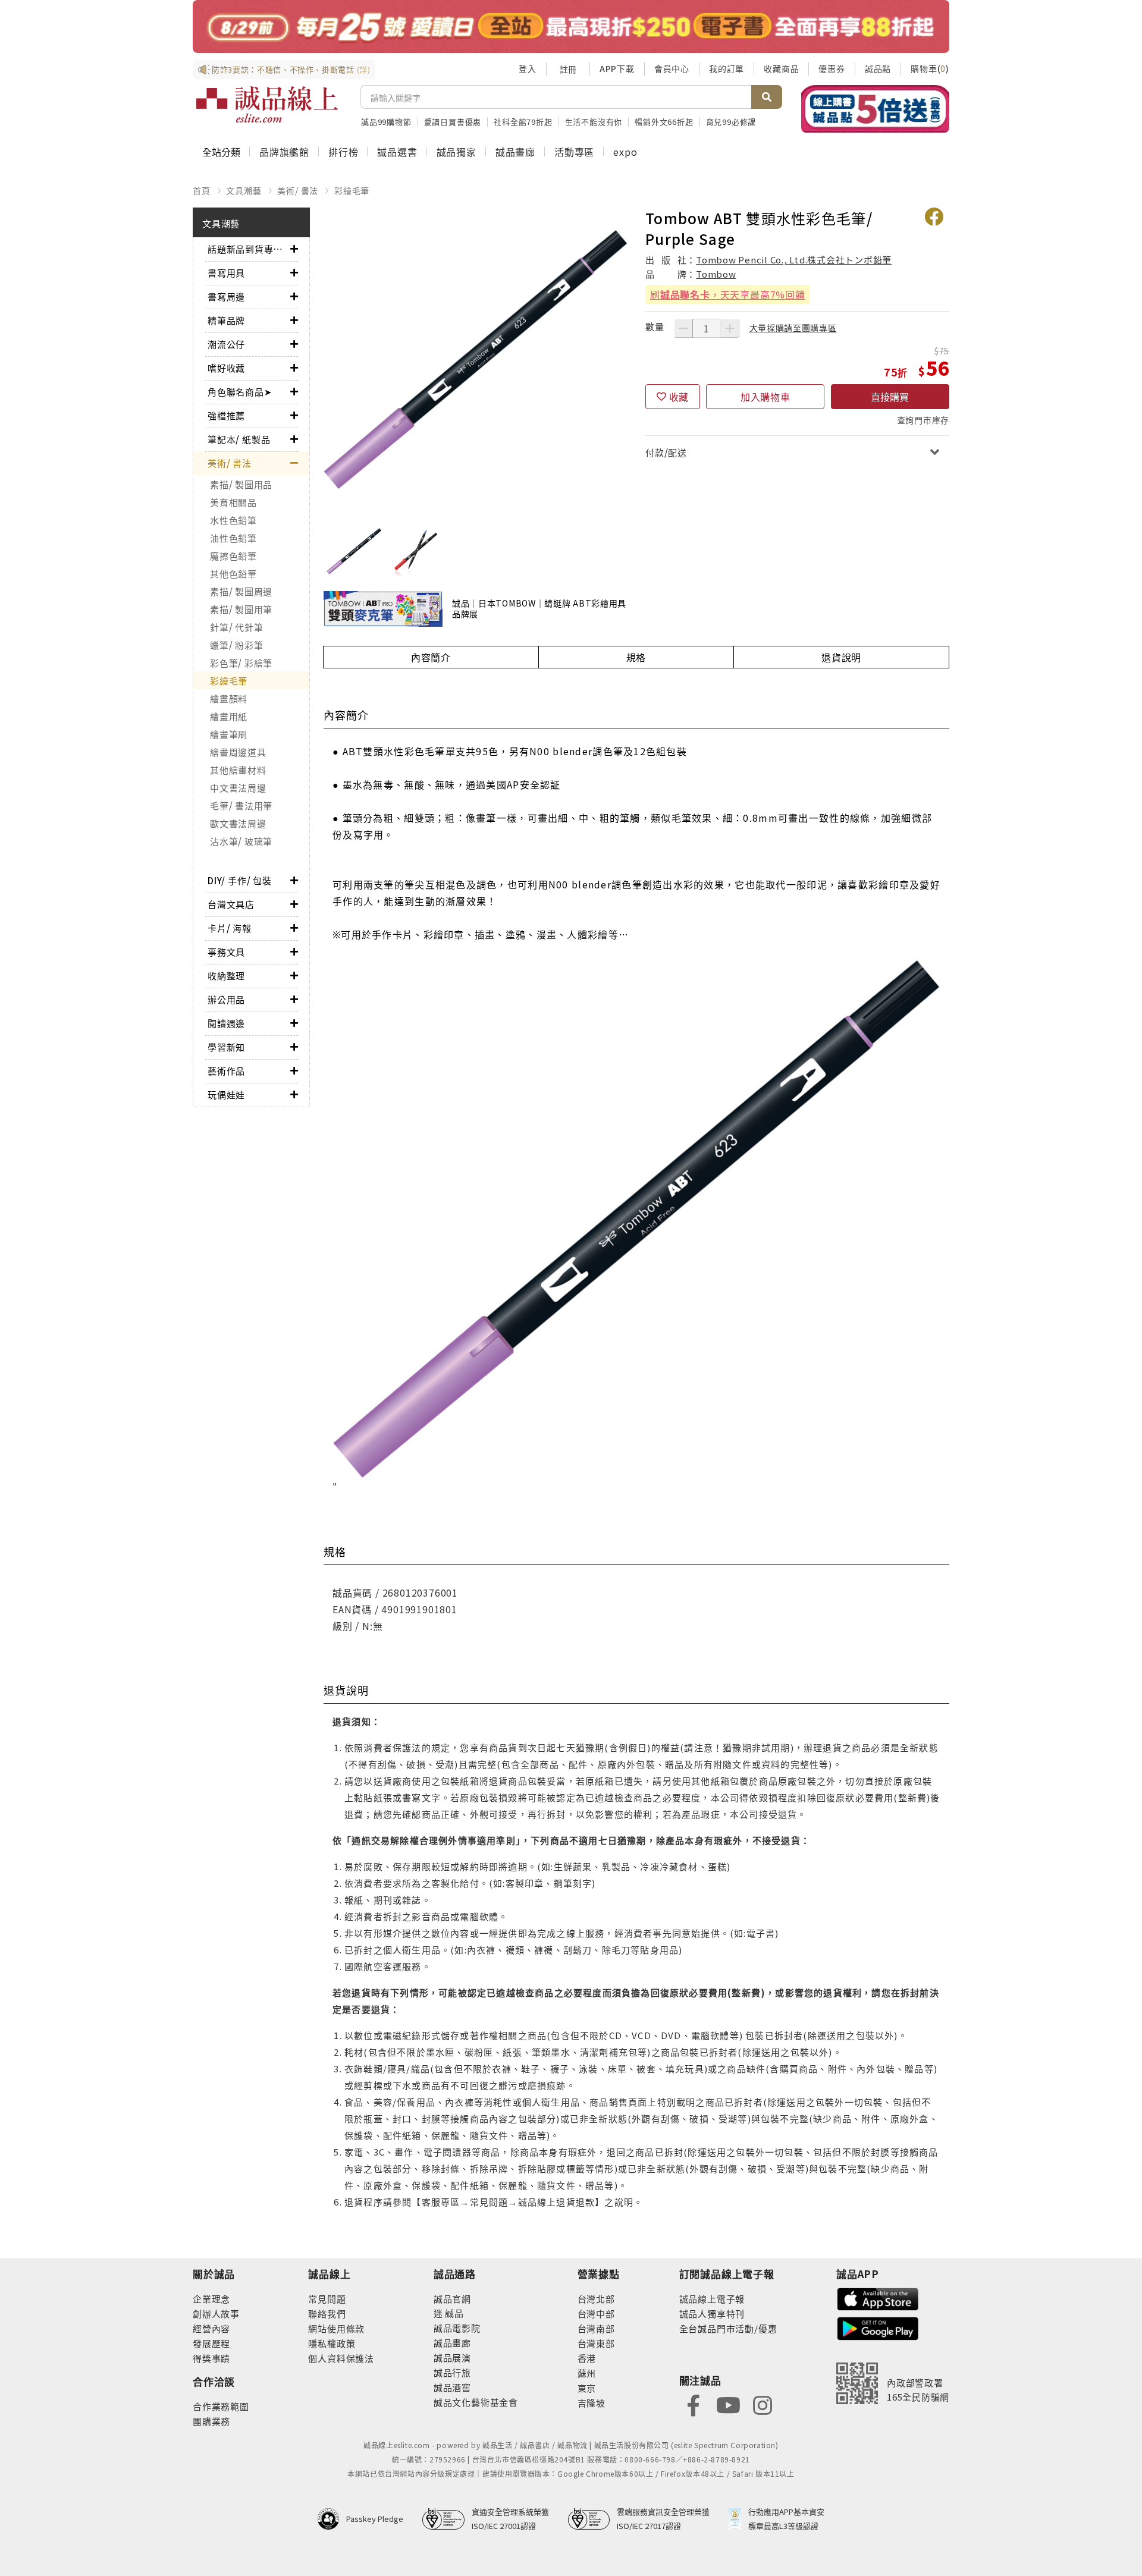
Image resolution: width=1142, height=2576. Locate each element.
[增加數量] (730, 328)
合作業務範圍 (221, 2406)
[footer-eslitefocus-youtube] (728, 2404)
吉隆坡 (592, 2403)
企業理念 (211, 2299)
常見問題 (327, 2299)
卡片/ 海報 (230, 928)
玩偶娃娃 (226, 1094)
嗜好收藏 (226, 368)
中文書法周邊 (238, 788)
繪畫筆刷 (229, 734)
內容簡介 (431, 657)
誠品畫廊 (515, 152)
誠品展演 (452, 2357)
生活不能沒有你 (594, 122)
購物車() (930, 68)
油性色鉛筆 (233, 538)
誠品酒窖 (452, 2387)
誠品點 (878, 68)
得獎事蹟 (211, 2358)
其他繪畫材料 (238, 770)
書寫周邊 (226, 296)
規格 (636, 657)
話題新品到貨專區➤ (249, 249)
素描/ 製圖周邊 (241, 591)
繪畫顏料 (229, 698)
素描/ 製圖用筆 (241, 609)
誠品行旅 (452, 2372)
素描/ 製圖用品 (241, 484)
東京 (587, 2388)
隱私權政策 (332, 2343)
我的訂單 (727, 68)
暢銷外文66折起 (664, 122)
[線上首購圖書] (875, 109)
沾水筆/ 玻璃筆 (241, 841)
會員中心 (672, 68)
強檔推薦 (226, 415)
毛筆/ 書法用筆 (241, 805)
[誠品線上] (267, 105)
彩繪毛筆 (352, 190)
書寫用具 (226, 273)
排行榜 (343, 152)
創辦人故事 (216, 2313)
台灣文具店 (231, 904)
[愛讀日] (571, 26)
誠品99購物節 (386, 122)
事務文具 (226, 952)
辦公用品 (226, 999)
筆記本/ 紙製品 (239, 439)
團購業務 (211, 2421)
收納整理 (226, 976)
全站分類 (221, 152)
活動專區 (574, 152)
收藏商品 (781, 68)
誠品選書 (397, 152)
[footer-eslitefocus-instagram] (763, 2404)
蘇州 (587, 2373)
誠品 (454, 2313)
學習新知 (226, 1047)
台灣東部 (596, 2343)
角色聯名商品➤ (240, 392)
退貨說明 (841, 657)
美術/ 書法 (298, 190)
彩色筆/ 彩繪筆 (241, 663)
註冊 (568, 69)
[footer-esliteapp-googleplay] (878, 2327)
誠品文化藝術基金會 (476, 2402)
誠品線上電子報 (712, 2299)
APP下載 (617, 68)
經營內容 (211, 2328)
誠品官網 (452, 2299)
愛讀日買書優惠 (453, 122)
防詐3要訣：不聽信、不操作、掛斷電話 (291, 69)
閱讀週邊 (226, 1023)
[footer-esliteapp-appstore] (878, 2297)
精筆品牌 (226, 320)
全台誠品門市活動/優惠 (728, 2328)
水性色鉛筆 (233, 520)
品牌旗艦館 (284, 152)
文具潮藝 (244, 190)
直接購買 (890, 397)
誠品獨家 (457, 152)
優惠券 (832, 68)
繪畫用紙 (229, 716)
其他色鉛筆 (233, 574)
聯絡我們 (327, 2313)
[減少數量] (683, 328)
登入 (528, 68)
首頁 (202, 190)
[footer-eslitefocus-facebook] (694, 2404)
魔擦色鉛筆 (233, 556)
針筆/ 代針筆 (236, 627)
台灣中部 (596, 2313)
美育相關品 (233, 502)
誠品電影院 (457, 2328)
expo (625, 152)
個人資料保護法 (341, 2358)
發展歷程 (211, 2343)
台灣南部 (596, 2328)
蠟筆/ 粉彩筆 (236, 645)
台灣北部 (596, 2299)
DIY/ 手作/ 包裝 (240, 880)
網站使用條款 (336, 2328)
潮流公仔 (226, 344)
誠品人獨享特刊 (712, 2313)
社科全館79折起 (523, 122)
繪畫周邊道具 (238, 752)
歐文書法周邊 (238, 823)
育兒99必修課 (731, 122)
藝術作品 (226, 1071)
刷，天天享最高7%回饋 (728, 294)
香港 (587, 2358)
